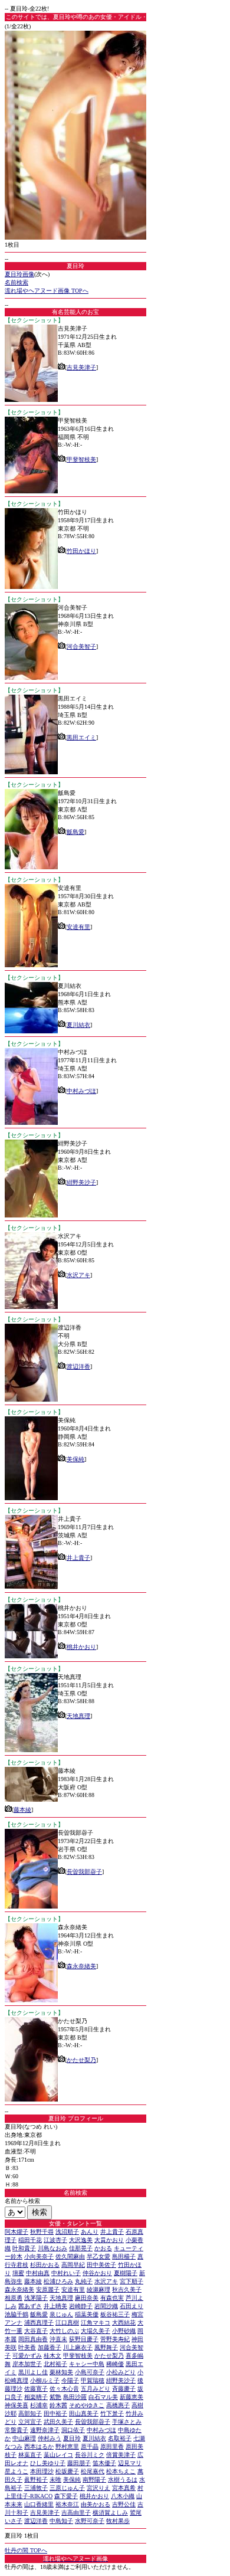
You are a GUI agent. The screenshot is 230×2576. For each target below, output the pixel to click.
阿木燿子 (17, 2232)
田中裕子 (55, 2413)
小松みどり (121, 2372)
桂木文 (52, 2356)
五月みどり (96, 2389)
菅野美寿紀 (115, 2339)
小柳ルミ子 (45, 2380)
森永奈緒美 (81, 1966)
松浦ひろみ (58, 2281)
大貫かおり (109, 2240)
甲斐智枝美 (81, 459)
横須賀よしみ (110, 2513)
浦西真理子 (39, 2323)
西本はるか (39, 2446)
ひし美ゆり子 (48, 2463)
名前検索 (17, 282)
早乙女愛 (98, 2256)
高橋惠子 (118, 2405)
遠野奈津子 (45, 2430)
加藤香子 (50, 2347)
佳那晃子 (81, 2248)
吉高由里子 (76, 2513)
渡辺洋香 (78, 1366)
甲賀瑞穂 (93, 2380)
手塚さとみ (127, 2422)
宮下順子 (132, 2281)
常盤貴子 (17, 2430)
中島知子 (61, 2521)
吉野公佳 (124, 2504)
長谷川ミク (90, 2455)
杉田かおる (45, 2265)
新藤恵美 (132, 2397)
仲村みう (50, 2438)
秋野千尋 (42, 2232)
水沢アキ (78, 1275)
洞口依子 (73, 2430)
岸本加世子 (27, 2364)
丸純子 (84, 2281)
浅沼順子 (67, 2232)
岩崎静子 (81, 2306)
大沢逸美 (81, 2240)
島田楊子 (124, 2256)
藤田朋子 (79, 2463)
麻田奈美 (87, 2298)
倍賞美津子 (121, 2455)
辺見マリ (130, 2463)
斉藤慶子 (124, 2389)
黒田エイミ (81, 737)
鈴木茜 (58, 2405)
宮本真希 (124, 2488)
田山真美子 (84, 2413)
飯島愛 (75, 832)
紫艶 (55, 2397)
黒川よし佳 (33, 2372)
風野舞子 (106, 2347)
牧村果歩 (118, 2521)
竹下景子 (112, 2413)
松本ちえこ (121, 2471)
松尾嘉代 (93, 2471)
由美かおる (96, 2504)
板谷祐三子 (115, 2314)
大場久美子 (96, 2331)
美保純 (75, 1459)
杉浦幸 (39, 2405)
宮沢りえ (98, 2488)
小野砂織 (124, 2331)
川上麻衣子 (78, 2347)
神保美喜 (17, 2405)
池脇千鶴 (17, 2314)
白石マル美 (103, 2397)
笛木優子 (104, 2463)
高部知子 (30, 2413)
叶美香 (27, 2347)
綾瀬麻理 (98, 2289)
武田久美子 (58, 2422)
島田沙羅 (75, 2397)
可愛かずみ (27, 2356)
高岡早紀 (73, 2265)
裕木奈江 (67, 2504)
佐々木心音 (64, 2389)
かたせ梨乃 (81, 2060)
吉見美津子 (81, 367)
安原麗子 (48, 2289)
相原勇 (14, 2298)
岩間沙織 (106, 2306)
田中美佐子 (101, 2265)
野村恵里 (67, 2446)
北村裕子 (55, 2364)
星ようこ (17, 2471)
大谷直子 (36, 2331)
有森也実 (112, 2298)
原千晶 (90, 2446)
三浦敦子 (36, 2488)
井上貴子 (78, 1558)
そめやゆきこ (87, 2405)
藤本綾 (22, 1810)
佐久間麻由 (70, 2256)
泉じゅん (61, 2314)
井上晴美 (55, 2306)
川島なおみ (52, 2248)
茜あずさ (30, 2306)
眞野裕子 (36, 2480)
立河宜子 (30, 2422)
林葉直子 (30, 2455)
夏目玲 (72, 2438)
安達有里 (78, 927)
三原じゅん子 (67, 2488)
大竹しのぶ (64, 2331)
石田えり (132, 2306)
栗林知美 (61, 2372)
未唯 (55, 2480)
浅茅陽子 (36, 2298)
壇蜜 (18, 2273)
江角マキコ (96, 2323)
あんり (90, 2232)
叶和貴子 (24, 2248)
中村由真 (38, 2273)
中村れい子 (66, 2273)
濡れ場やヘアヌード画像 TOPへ (47, 291)
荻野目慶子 (84, 2339)
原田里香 (112, 2446)
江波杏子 (55, 2240)
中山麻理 (24, 2438)
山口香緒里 (39, 2504)
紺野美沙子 (81, 1182)
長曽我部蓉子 (84, 1872)
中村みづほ (81, 1091)
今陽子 (70, 2380)
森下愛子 (66, 2496)
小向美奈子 (39, 2256)
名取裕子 (120, 2438)
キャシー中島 (87, 2364)
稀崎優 (115, 2364)
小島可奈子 (90, 2372)
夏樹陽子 (126, 2273)
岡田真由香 (33, 2339)
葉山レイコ (58, 2455)
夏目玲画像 (19, 274)
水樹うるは (123, 2480)
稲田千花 (30, 2240)
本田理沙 (42, 2471)
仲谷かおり (97, 2273)
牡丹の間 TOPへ (26, 2550)
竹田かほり (81, 551)
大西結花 (124, 2323)
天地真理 (78, 1716)
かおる (103, 2248)
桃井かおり (81, 1647)
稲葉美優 (87, 2314)
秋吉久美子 (127, 2289)
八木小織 (123, 2496)
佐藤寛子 (36, 2389)
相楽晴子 (36, 2397)
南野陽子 (94, 2480)
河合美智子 (81, 647)
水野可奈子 (90, 2521)
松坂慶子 (67, 2471)
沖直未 (58, 2339)
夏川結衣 (78, 1025)
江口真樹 (67, 2323)
